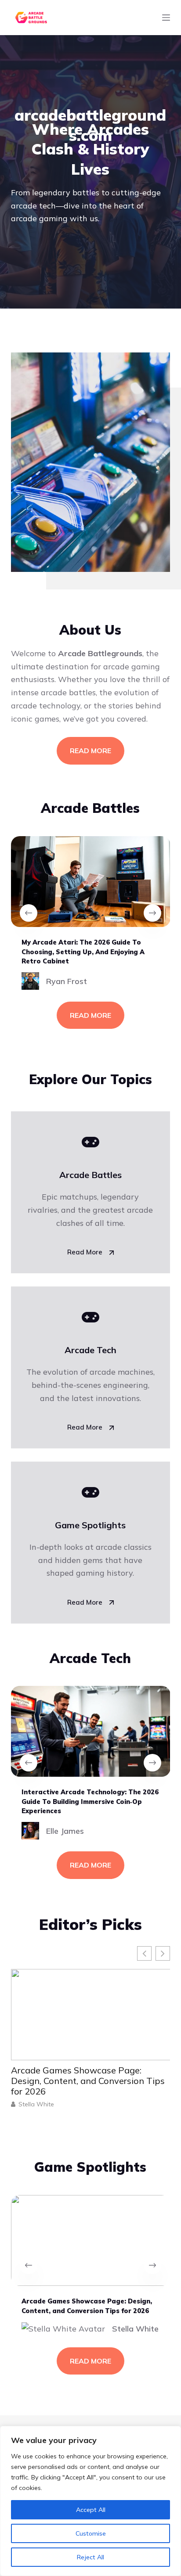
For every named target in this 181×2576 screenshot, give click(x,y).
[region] (90, 2501)
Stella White (51, 2104)
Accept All (91, 2510)
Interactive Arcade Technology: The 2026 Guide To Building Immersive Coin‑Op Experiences (90, 1801)
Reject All (90, 2557)
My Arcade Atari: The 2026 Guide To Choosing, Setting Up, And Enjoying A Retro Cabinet (83, 952)
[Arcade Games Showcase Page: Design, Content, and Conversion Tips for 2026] (91, 2240)
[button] (163, 1953)
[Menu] (166, 18)
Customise (91, 2533)
